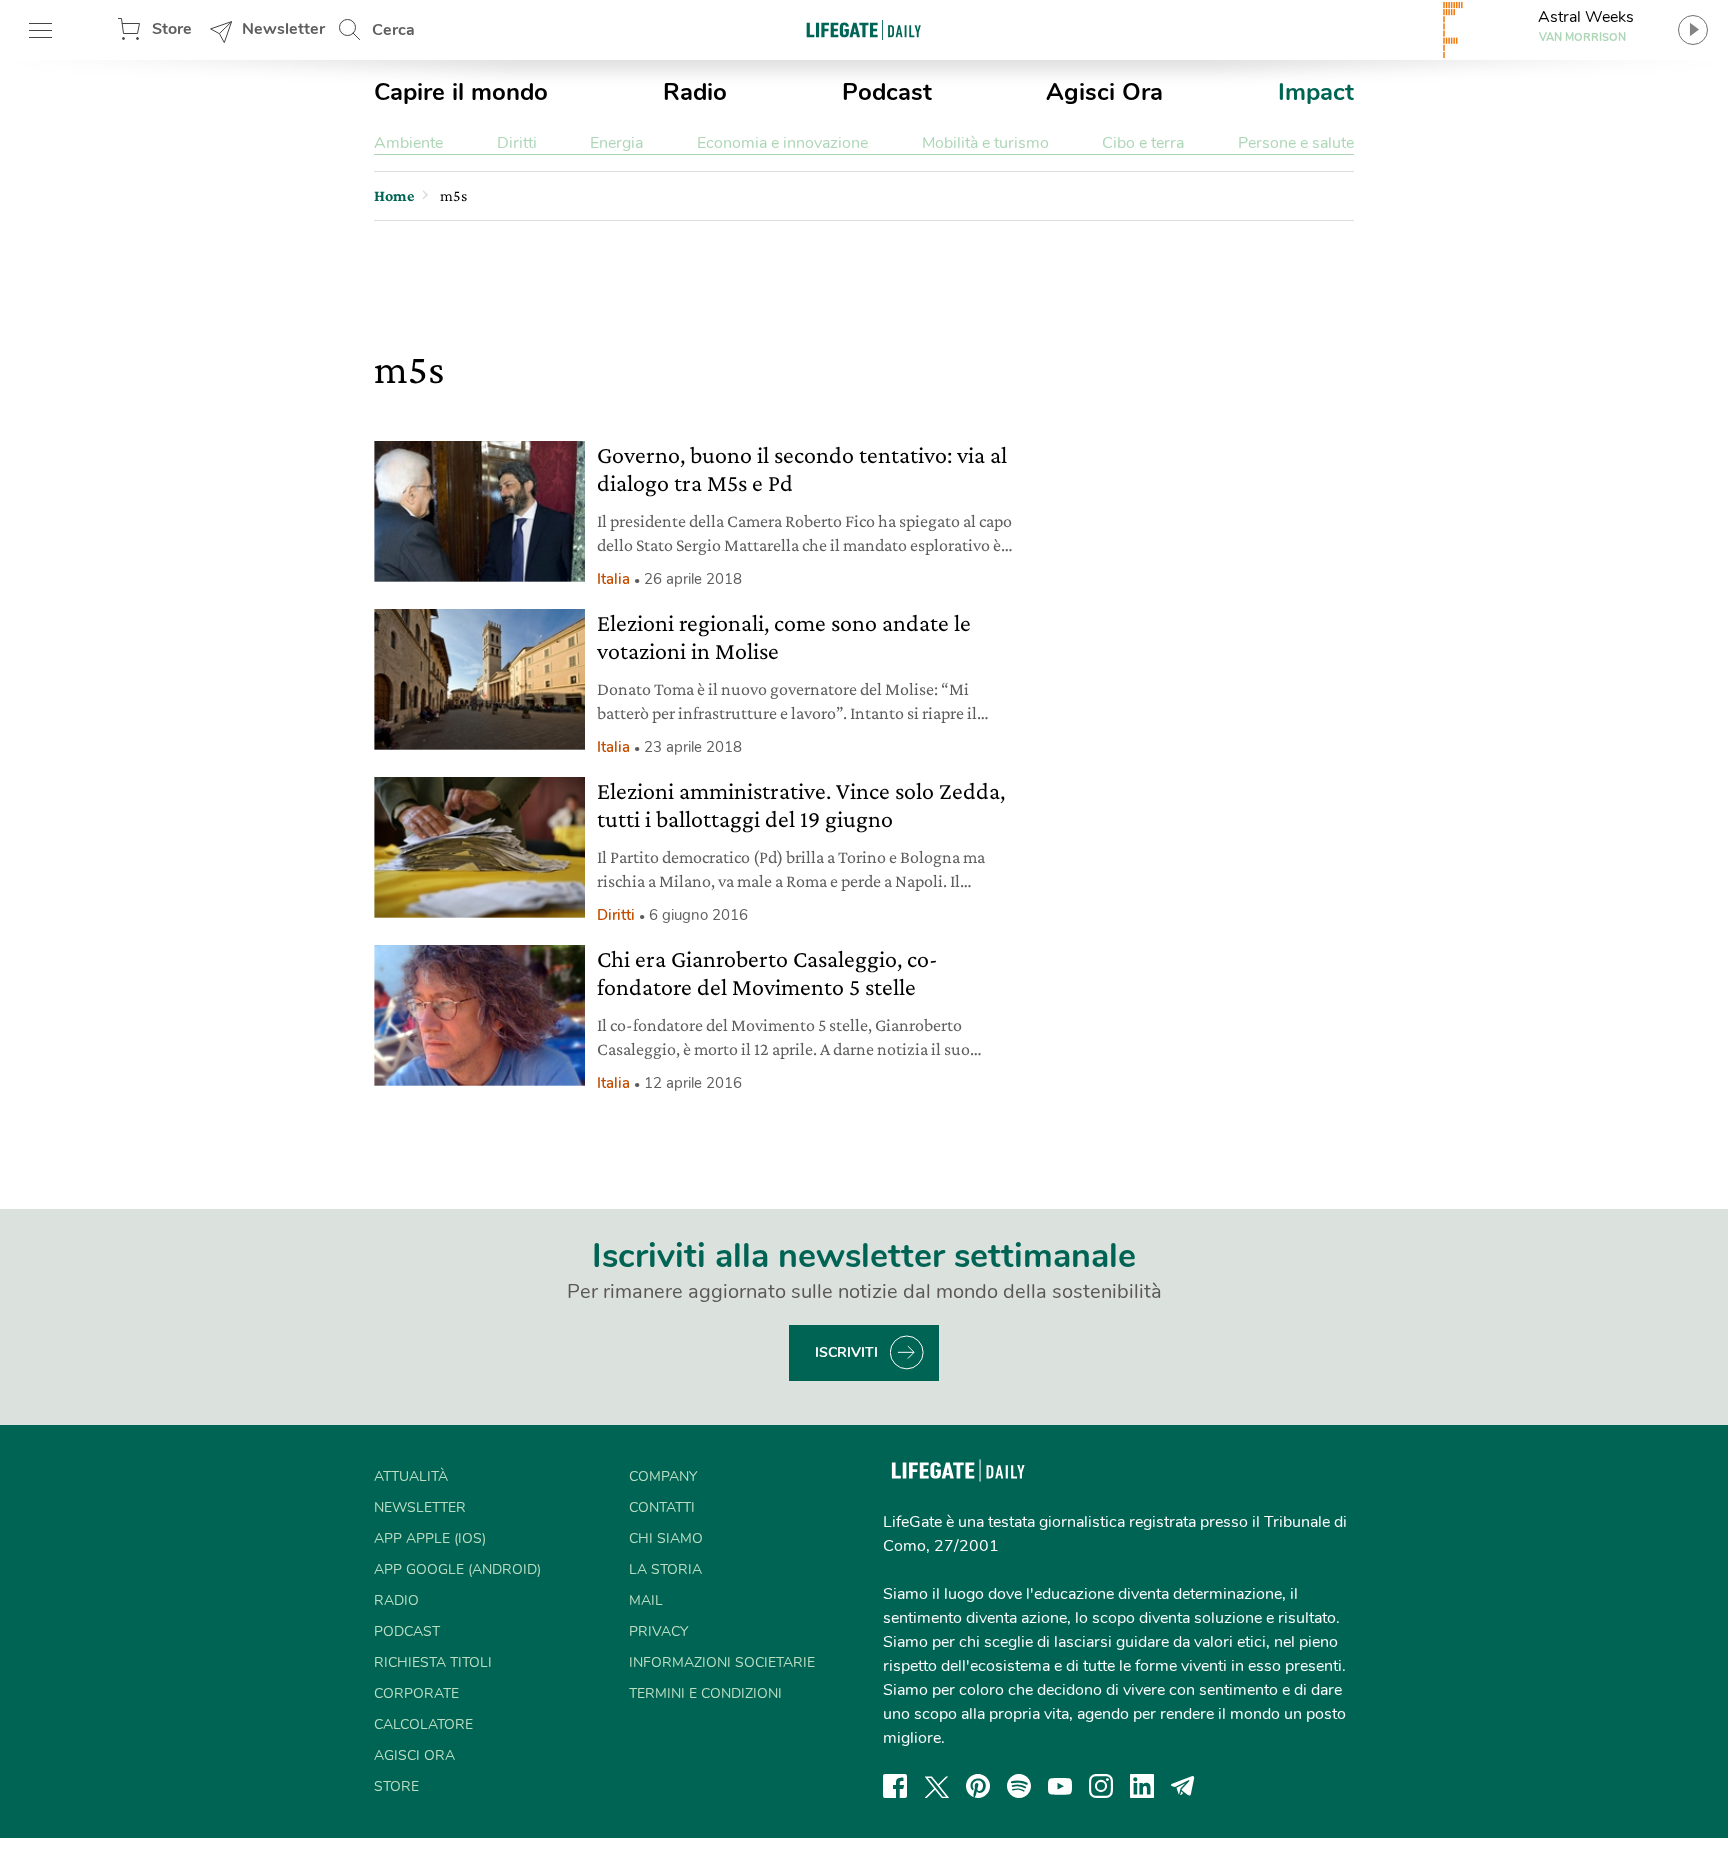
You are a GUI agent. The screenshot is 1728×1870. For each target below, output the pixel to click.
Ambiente (408, 143)
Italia (613, 579)
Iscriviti (846, 1352)
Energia (616, 143)
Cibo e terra (1143, 143)
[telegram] (1183, 1786)
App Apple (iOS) (430, 1538)
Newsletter (283, 29)
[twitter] (937, 1786)
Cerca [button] (393, 30)
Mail (646, 1600)
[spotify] (1019, 1786)
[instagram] (1101, 1786)
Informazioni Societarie (722, 1662)
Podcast (887, 92)
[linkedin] (1142, 1786)
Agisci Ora (1104, 92)
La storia (665, 1569)
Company (663, 1476)
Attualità (411, 1476)
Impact (1316, 92)
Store (172, 29)
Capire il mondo (461, 92)
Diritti (517, 143)
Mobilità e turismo (985, 143)
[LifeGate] (864, 29)
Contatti (662, 1507)
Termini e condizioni (705, 1693)
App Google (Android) (457, 1569)
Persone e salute (1296, 143)
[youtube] (1060, 1786)
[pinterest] (978, 1786)
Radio (695, 92)
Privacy (658, 1631)
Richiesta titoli (433, 1662)
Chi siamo (666, 1538)
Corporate (416, 1693)
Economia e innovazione (782, 143)
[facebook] (895, 1786)
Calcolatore (423, 1724)
